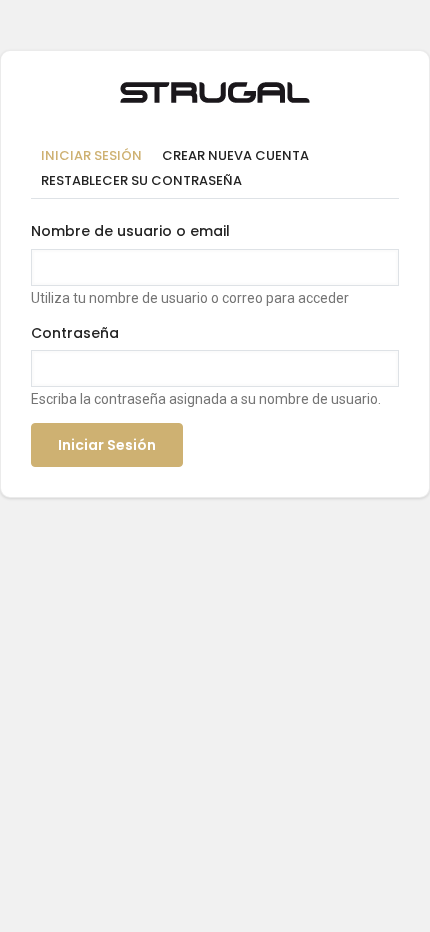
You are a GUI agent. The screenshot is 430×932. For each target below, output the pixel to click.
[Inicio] (215, 89)
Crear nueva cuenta (235, 155)
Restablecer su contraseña (141, 180)
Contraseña (75, 333)
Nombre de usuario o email (130, 231)
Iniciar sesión (96, 157)
